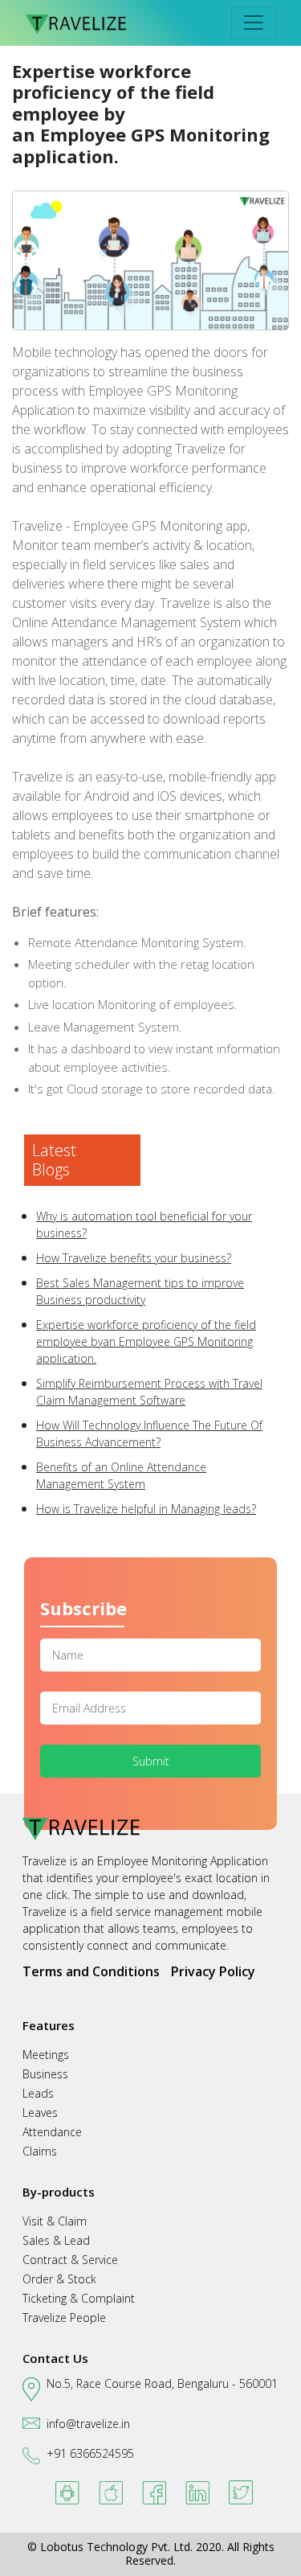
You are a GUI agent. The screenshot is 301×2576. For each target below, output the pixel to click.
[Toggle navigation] (254, 23)
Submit (151, 1761)
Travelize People (64, 2318)
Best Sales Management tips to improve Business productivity (140, 1291)
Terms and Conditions (91, 1971)
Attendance (52, 2132)
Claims (40, 2151)
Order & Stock (59, 2279)
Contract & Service (70, 2260)
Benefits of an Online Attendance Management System (121, 1475)
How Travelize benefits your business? (134, 1258)
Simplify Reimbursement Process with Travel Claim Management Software (149, 1392)
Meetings (46, 2055)
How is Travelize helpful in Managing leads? (146, 1509)
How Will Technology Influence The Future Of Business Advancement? (149, 1434)
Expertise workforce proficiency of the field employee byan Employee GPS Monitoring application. (146, 1341)
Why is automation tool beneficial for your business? (144, 1224)
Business (45, 2074)
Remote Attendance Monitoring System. (137, 942)
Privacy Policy (213, 1971)
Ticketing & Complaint (79, 2298)
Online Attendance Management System (128, 622)
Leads (38, 2093)
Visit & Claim (55, 2221)
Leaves (40, 2112)
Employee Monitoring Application (183, 1861)
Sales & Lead (56, 2240)
